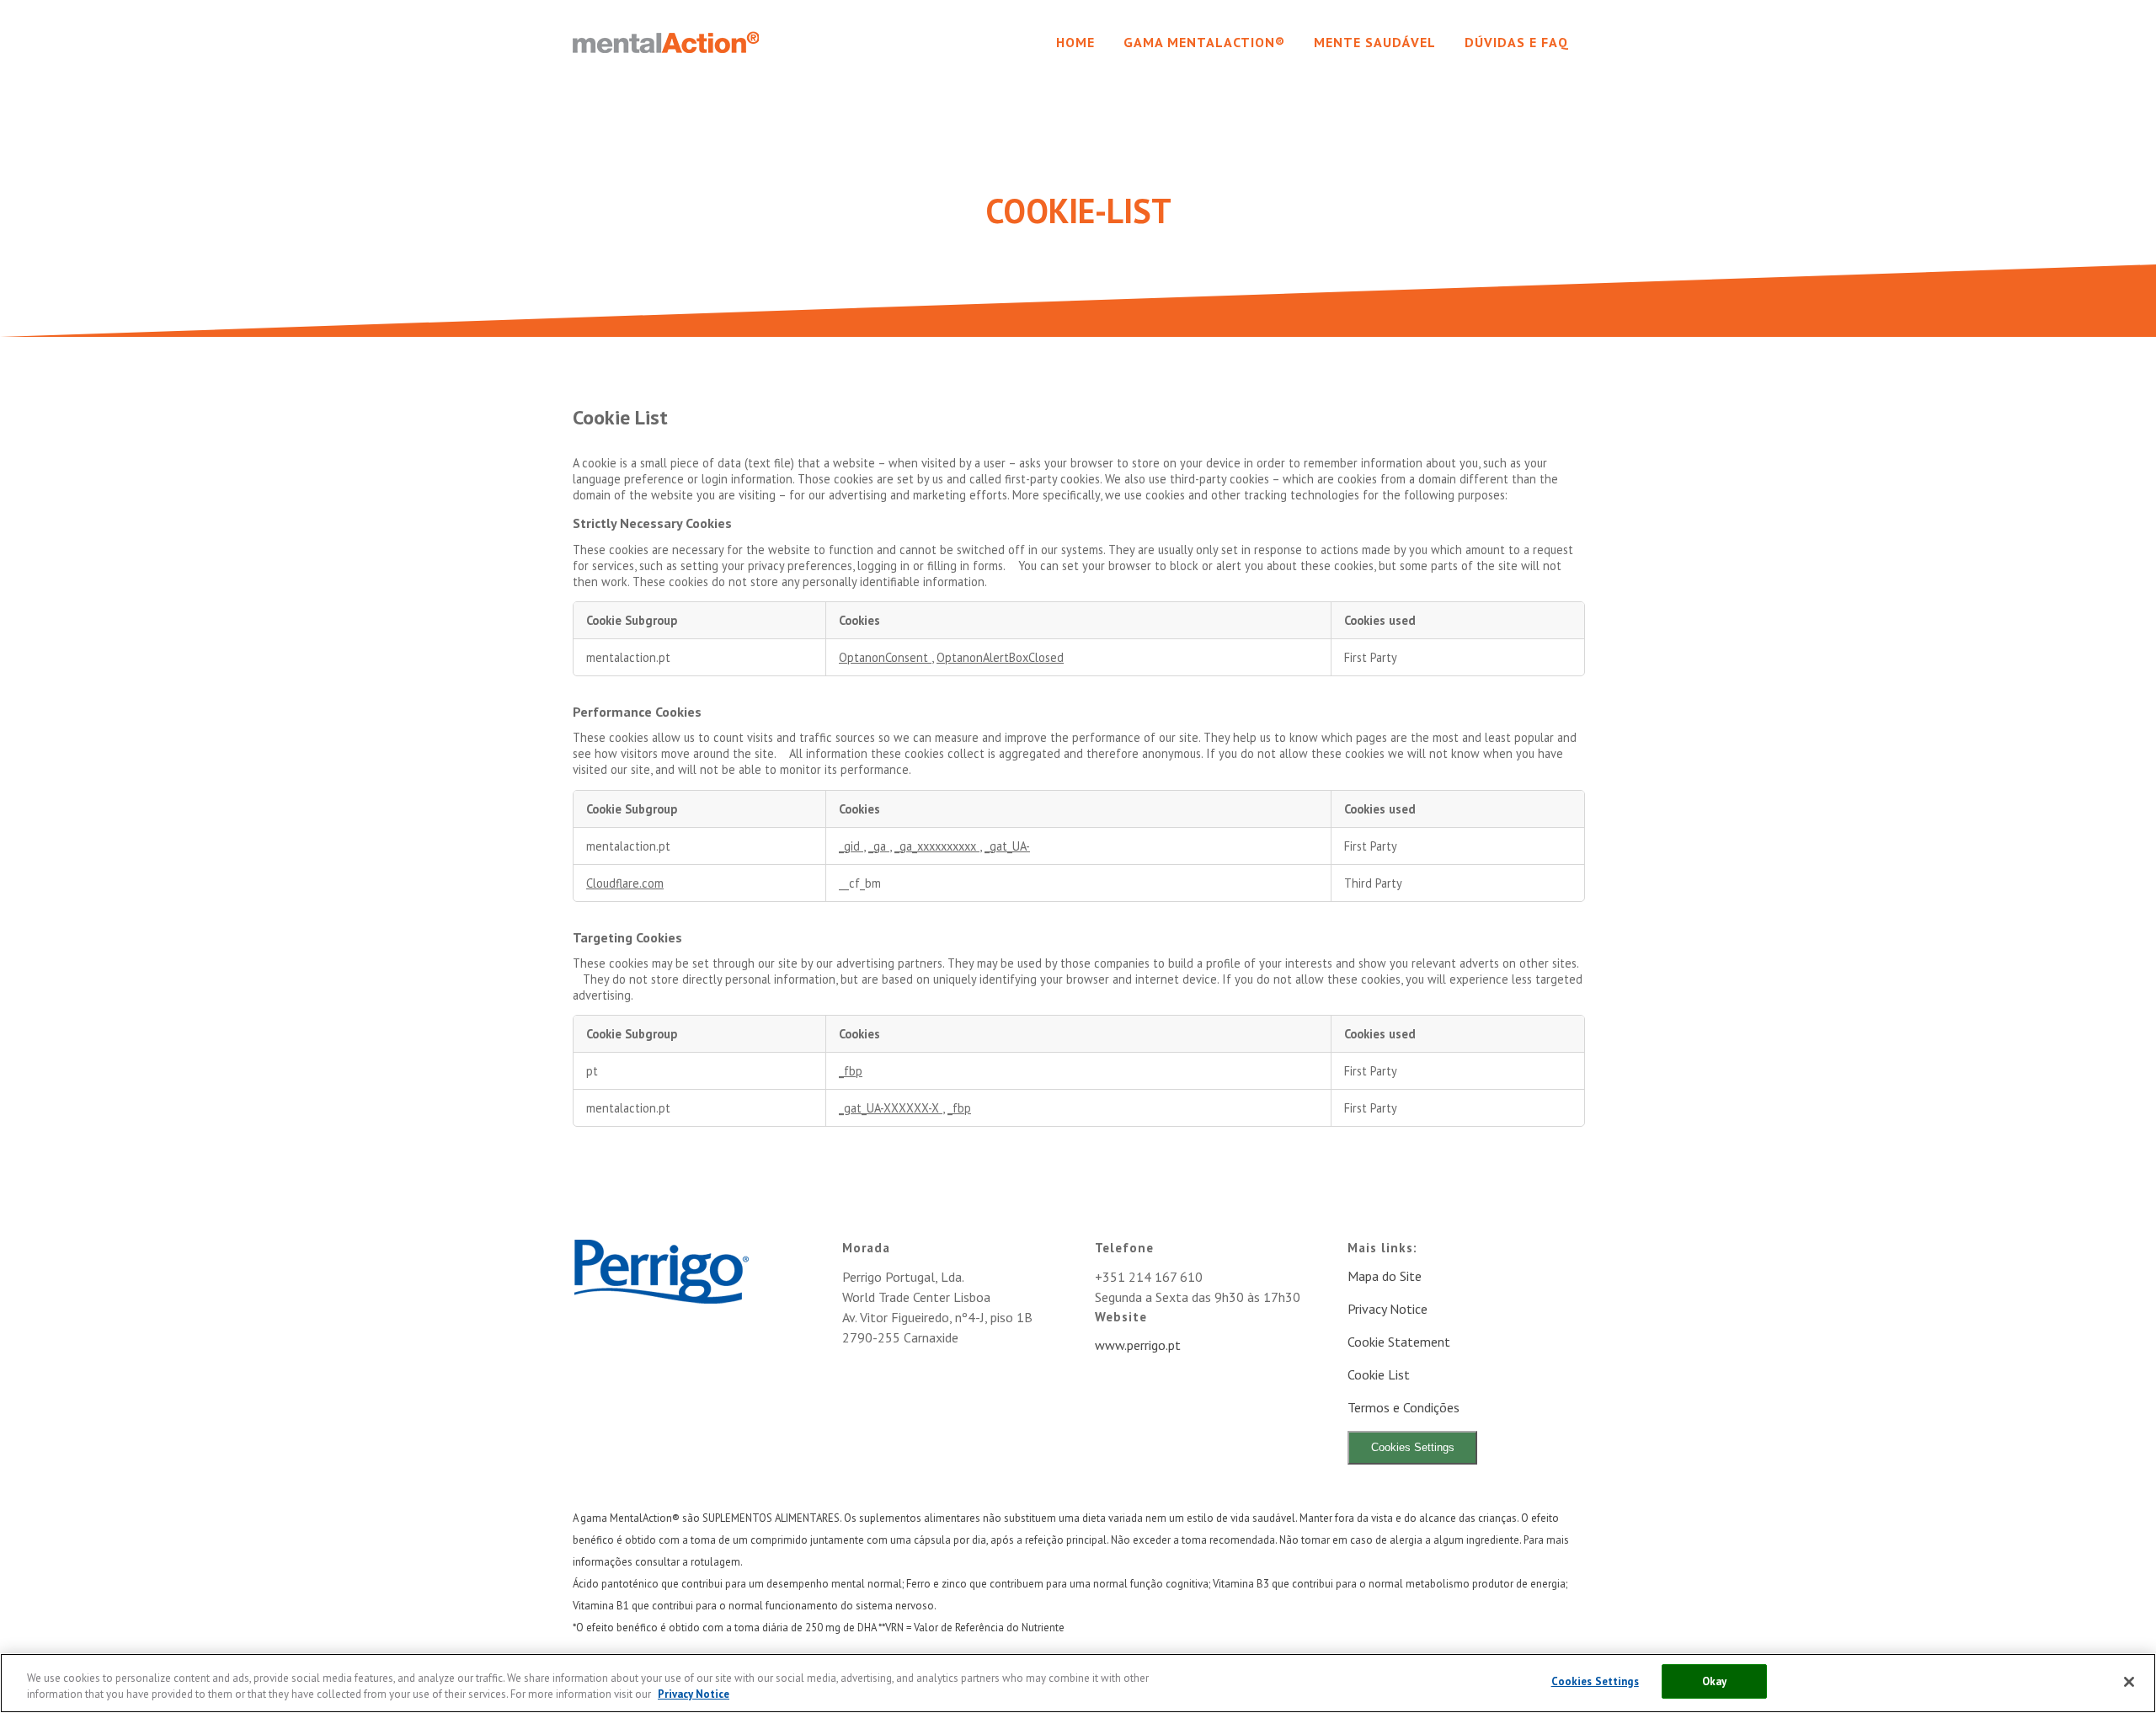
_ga (879, 846)
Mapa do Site (1385, 1276)
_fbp (851, 1071)
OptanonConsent (885, 657)
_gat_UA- (1007, 846)
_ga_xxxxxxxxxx (937, 846)
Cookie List (1379, 1374)
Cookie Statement (1399, 1342)
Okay (1715, 1681)
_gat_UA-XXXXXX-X (891, 1108)
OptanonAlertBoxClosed (1000, 657)
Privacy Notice (1388, 1309)
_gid (851, 846)
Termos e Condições (1404, 1407)
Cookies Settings (1413, 1447)
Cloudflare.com (625, 883)
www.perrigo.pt (1138, 1345)
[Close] (2129, 1682)
